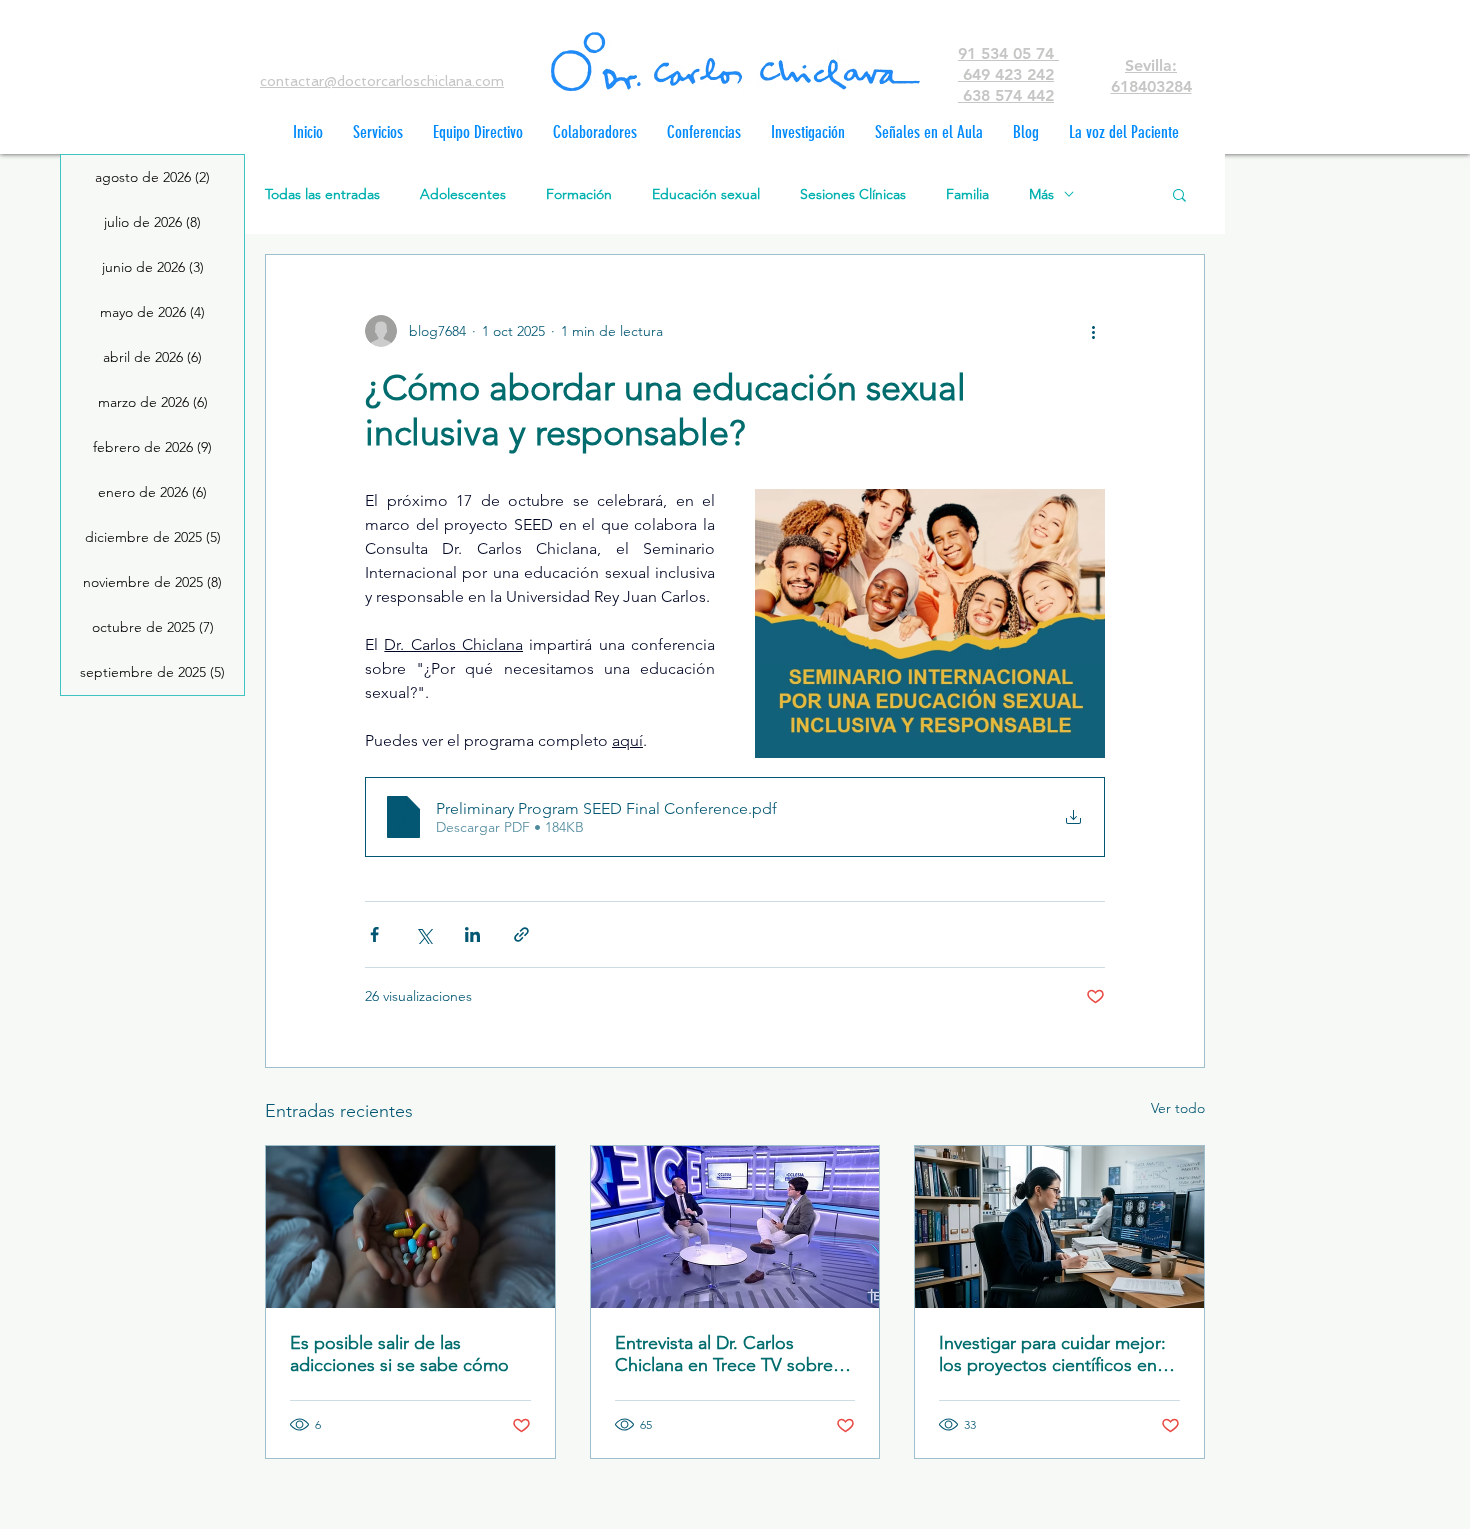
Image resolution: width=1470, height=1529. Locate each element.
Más (1041, 194)
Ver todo (1178, 1108)
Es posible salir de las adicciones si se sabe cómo (399, 1354)
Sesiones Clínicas (853, 194)
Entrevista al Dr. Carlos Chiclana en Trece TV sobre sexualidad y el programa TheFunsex (724, 1354)
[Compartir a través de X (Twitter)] (423, 934)
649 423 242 (1006, 74)
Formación (579, 194)
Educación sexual (706, 194)
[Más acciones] (1093, 331)
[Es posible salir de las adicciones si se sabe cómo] (410, 1227)
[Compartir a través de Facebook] (374, 934)
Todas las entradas (322, 194)
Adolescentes (463, 194)
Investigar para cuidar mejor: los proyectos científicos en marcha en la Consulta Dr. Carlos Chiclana (1052, 1354)
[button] (1179, 194)
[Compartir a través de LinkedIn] (472, 934)
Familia (967, 194)
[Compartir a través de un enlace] (521, 934)
